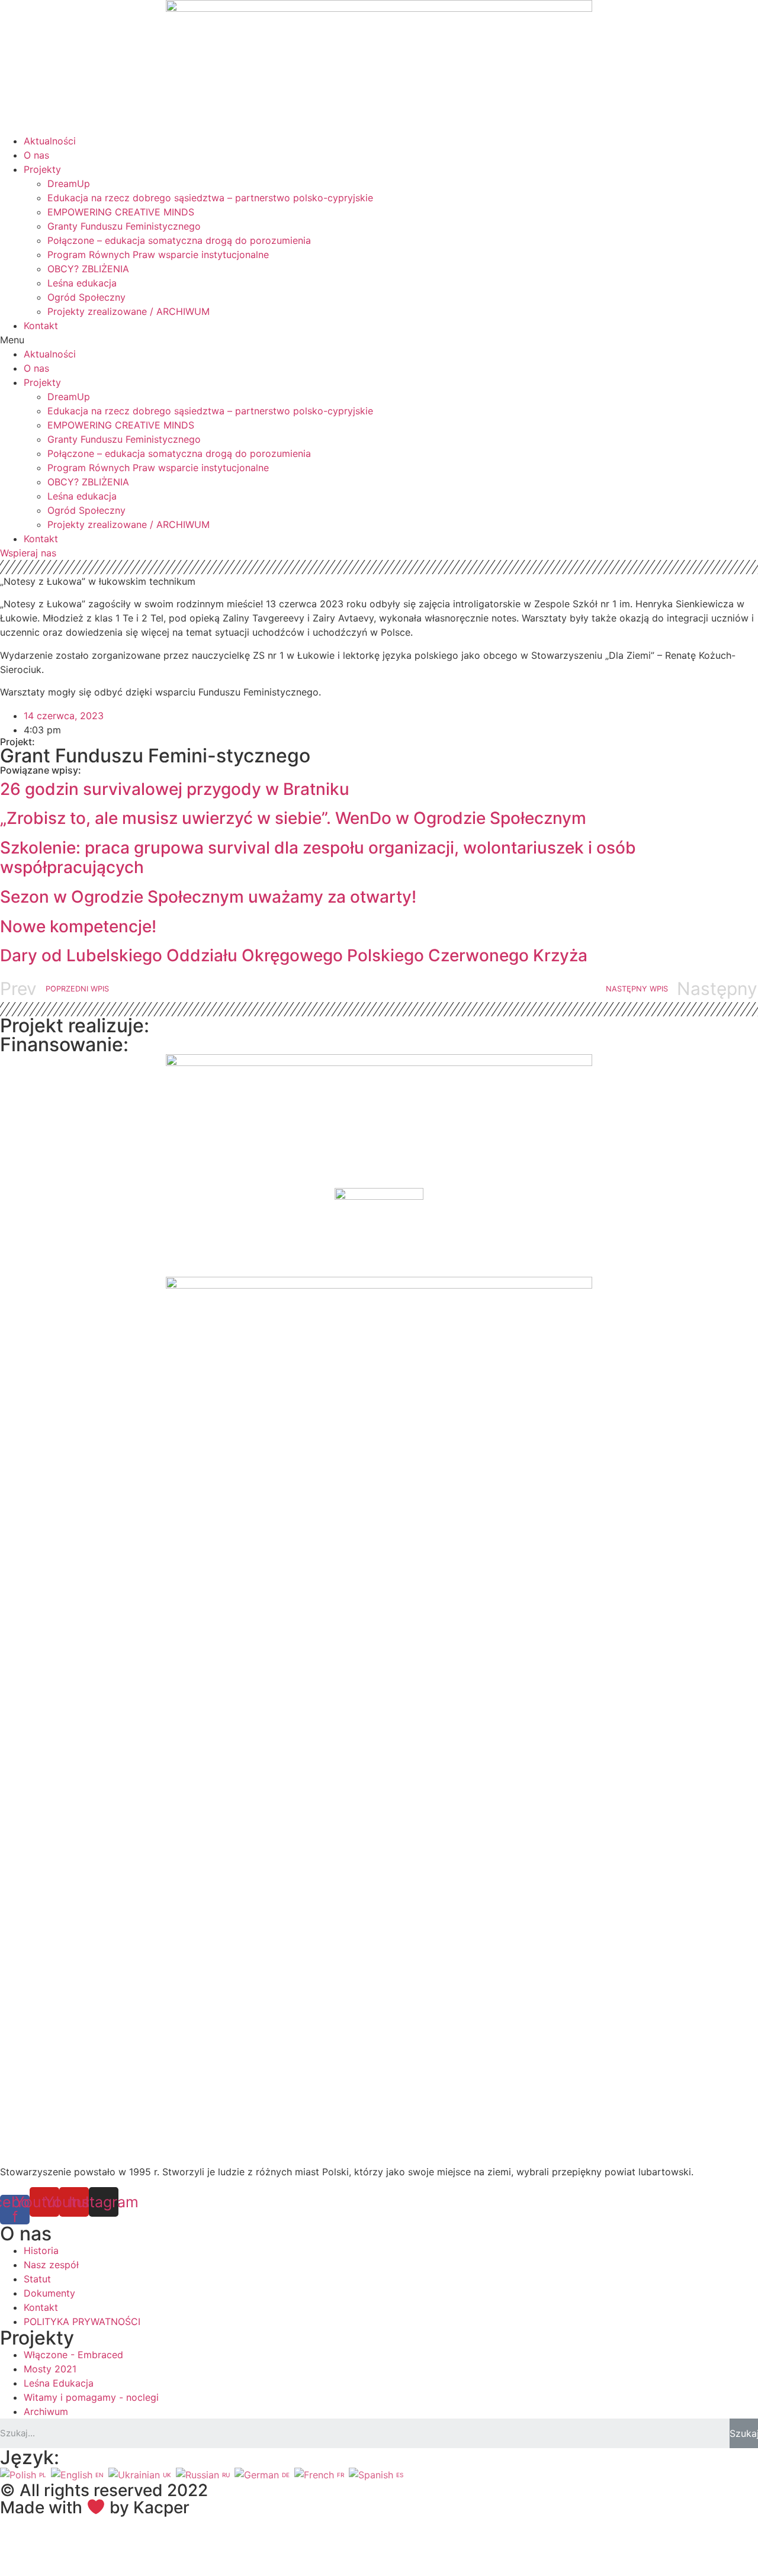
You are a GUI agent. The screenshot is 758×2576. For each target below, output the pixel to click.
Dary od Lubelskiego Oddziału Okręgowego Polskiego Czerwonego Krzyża (294, 955)
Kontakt (41, 326)
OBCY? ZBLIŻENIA (88, 269)
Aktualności (50, 141)
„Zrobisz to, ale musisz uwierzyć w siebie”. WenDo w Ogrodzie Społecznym (293, 818)
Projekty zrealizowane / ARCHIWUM (129, 311)
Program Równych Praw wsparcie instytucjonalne (158, 255)
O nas (36, 155)
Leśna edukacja (82, 283)
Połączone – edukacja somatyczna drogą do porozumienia (179, 240)
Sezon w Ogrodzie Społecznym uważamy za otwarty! (208, 897)
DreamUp (69, 183)
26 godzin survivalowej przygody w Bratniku (175, 789)
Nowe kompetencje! (78, 926)
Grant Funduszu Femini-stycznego (155, 756)
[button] (379, 340)
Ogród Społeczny (86, 297)
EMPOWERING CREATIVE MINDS (121, 212)
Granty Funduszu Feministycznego (124, 226)
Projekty (42, 169)
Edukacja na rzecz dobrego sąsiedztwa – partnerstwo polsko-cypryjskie (210, 198)
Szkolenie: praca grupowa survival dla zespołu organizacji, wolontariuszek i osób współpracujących (318, 858)
